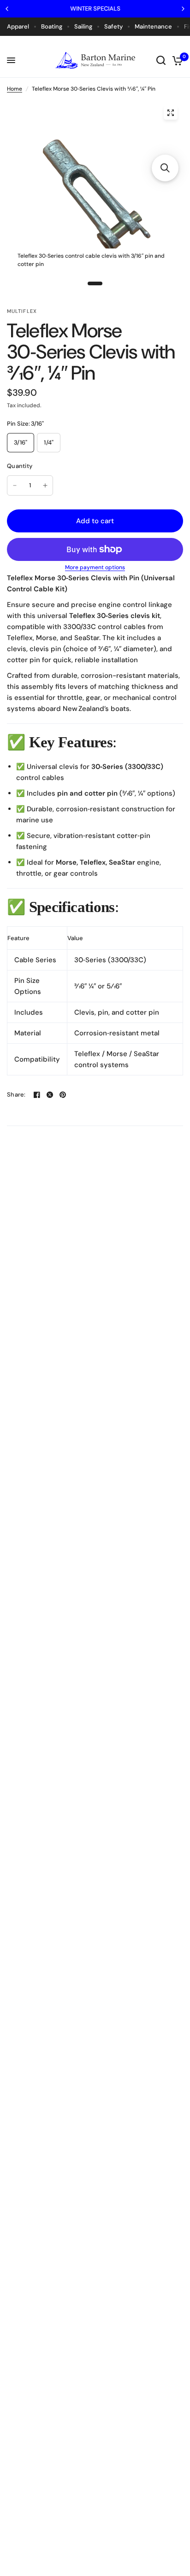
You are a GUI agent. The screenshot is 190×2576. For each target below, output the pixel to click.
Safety (113, 26)
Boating (52, 26)
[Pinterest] (63, 1095)
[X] (50, 1095)
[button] (165, 168)
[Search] (161, 60)
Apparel (18, 26)
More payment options (95, 567)
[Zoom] (171, 113)
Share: (16, 1095)
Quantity (20, 466)
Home (15, 89)
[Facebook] (37, 1095)
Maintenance (153, 26)
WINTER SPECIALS (95, 9)
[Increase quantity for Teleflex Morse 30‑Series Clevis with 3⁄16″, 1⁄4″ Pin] (45, 485)
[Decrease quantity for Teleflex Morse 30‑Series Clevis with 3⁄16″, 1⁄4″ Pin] (15, 485)
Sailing (83, 26)
